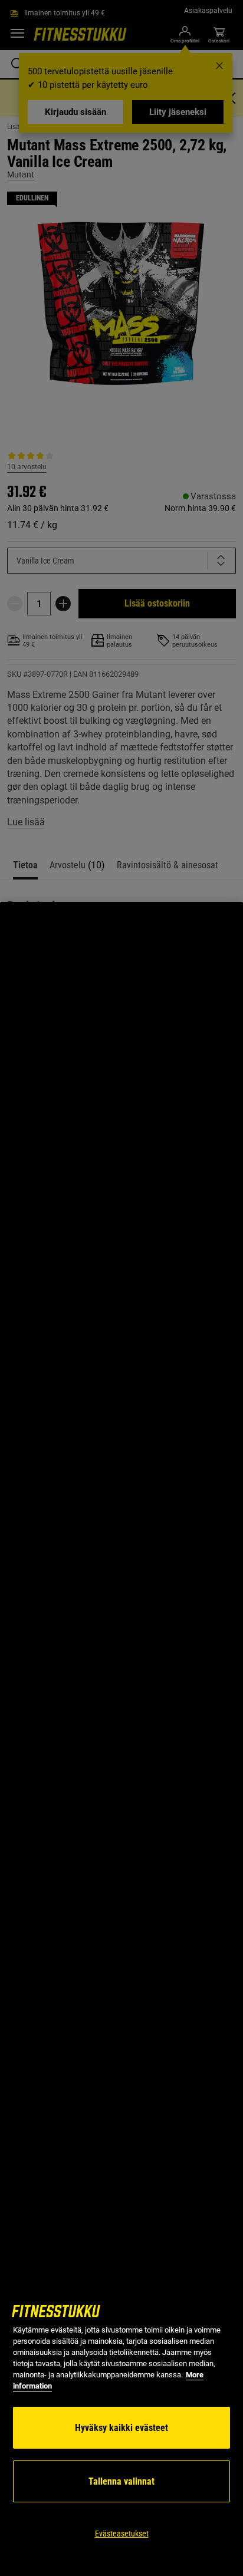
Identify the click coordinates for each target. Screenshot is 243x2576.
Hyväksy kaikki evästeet (121, 2428)
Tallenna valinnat (121, 2481)
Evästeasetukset (122, 2534)
